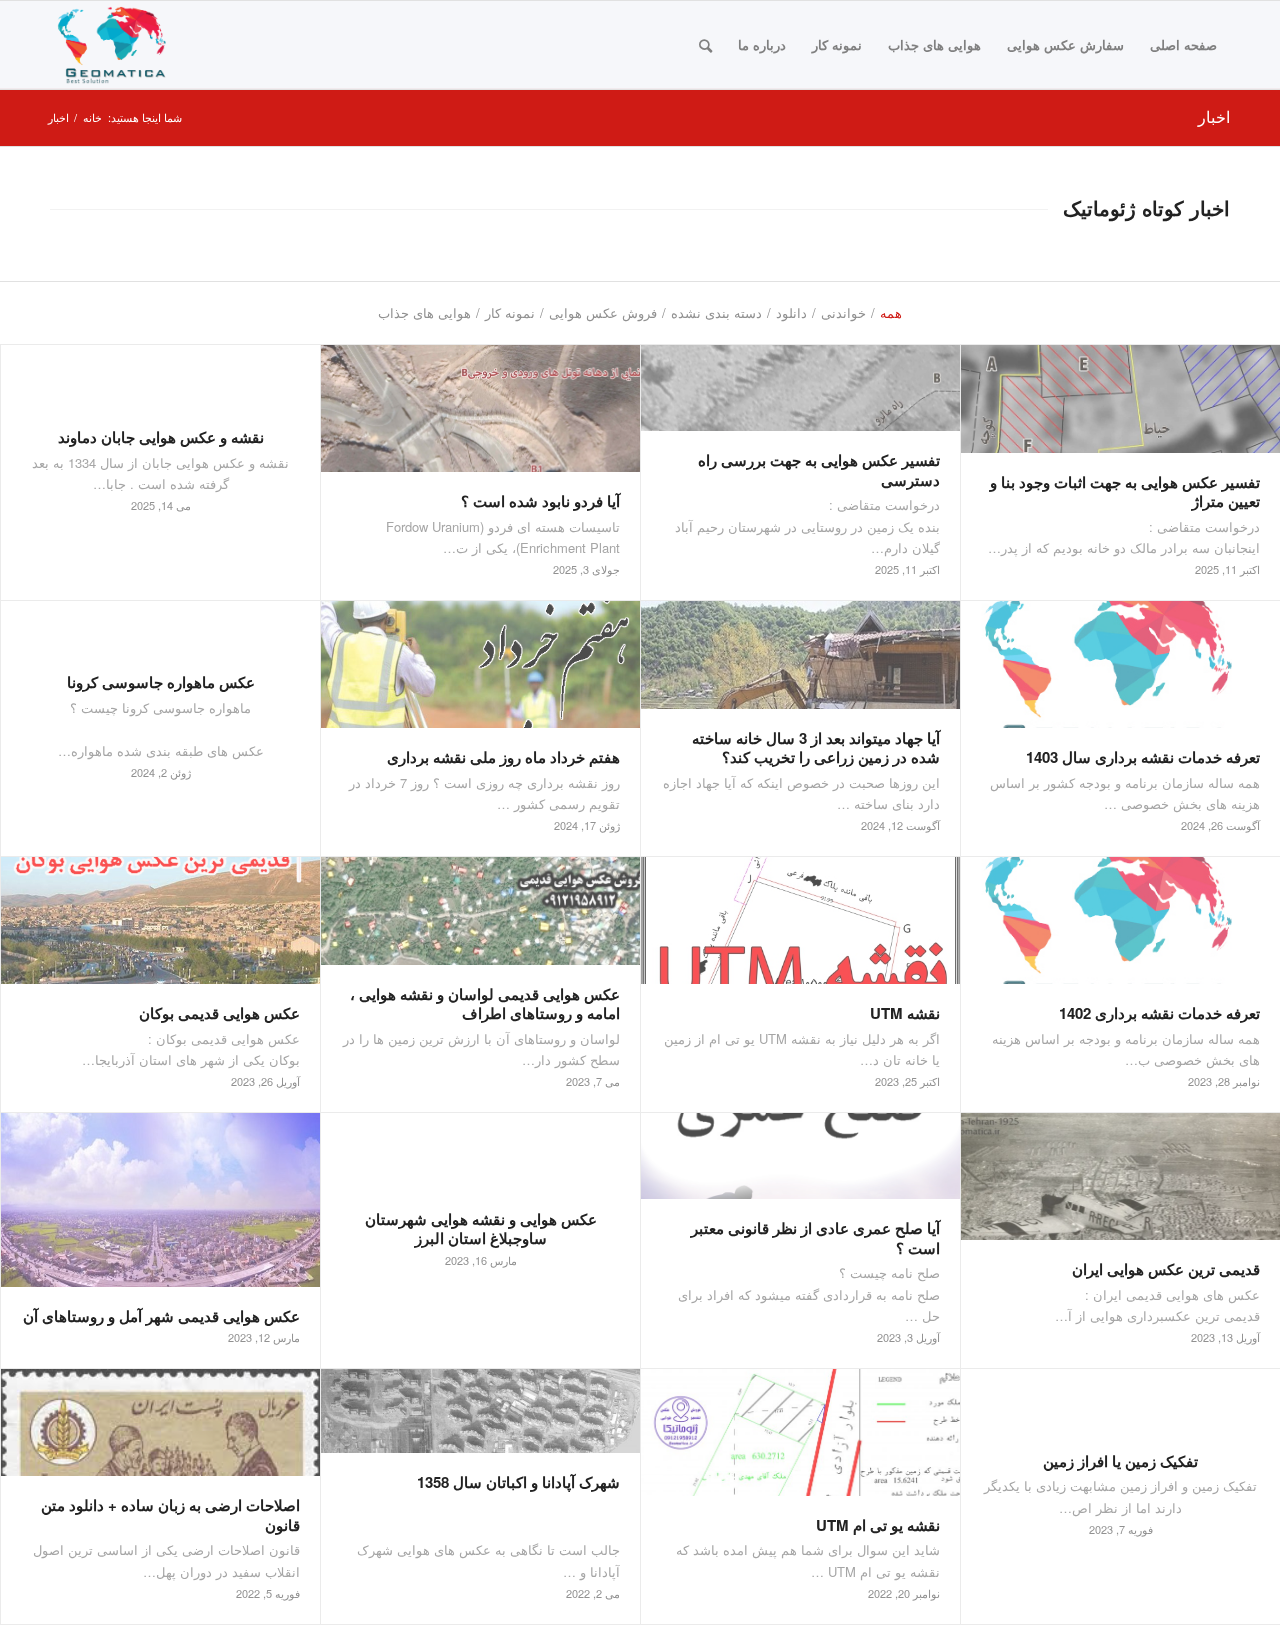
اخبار (1214, 116)
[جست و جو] (705, 45)
